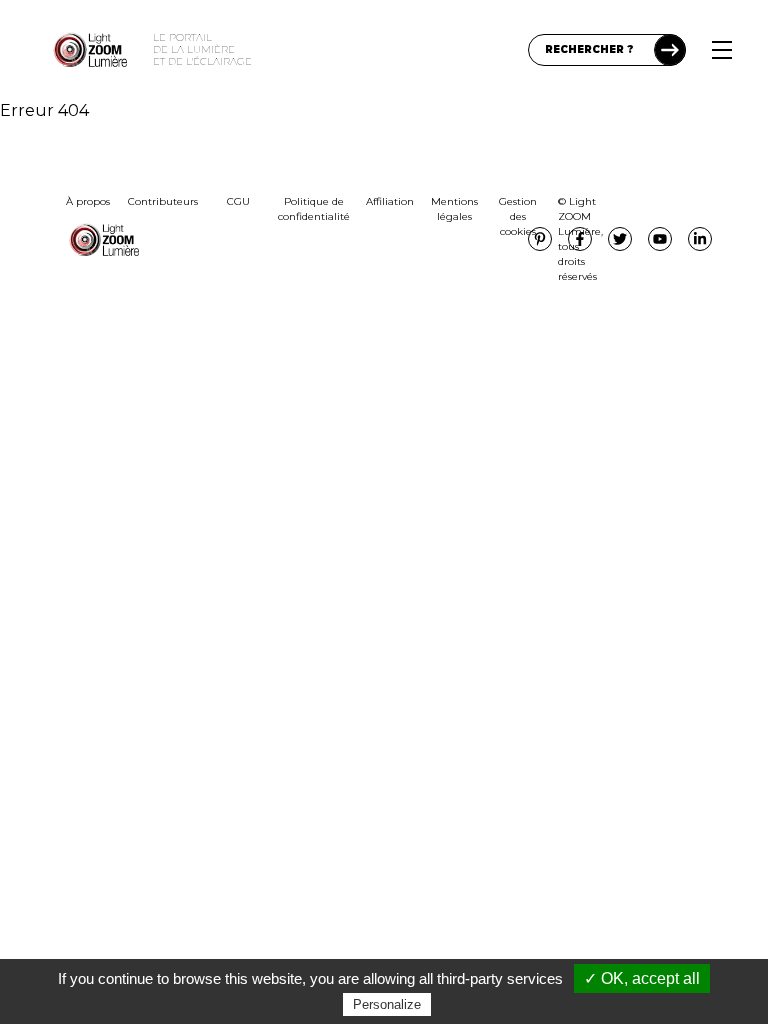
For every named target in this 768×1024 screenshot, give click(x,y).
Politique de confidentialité (314, 209)
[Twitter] (620, 239)
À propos (88, 201)
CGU (238, 201)
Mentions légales (454, 209)
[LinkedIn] (700, 239)
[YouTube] (660, 239)
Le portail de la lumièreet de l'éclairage (202, 49)
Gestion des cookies (518, 216)
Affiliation (390, 201)
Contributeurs (163, 201)
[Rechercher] (670, 50)
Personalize (387, 1004)
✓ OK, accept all (642, 978)
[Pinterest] (540, 239)
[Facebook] (580, 239)
